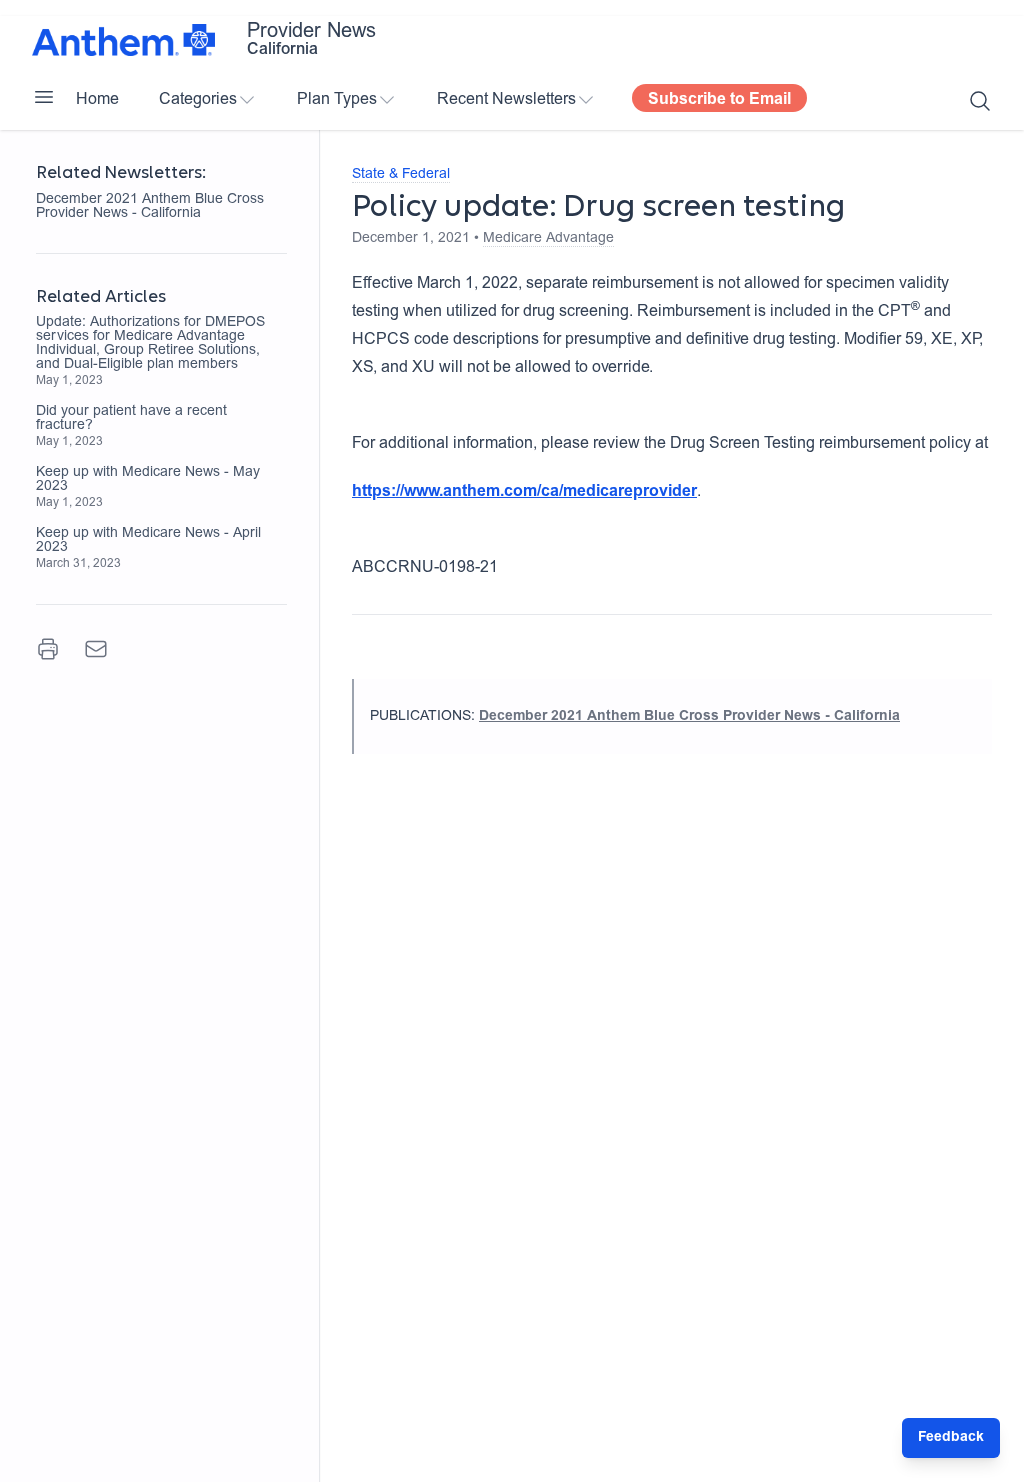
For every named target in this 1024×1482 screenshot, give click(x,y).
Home (97, 100)
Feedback (951, 1438)
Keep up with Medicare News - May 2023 (148, 480)
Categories (198, 100)
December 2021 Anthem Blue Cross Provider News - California (150, 207)
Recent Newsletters (506, 100)
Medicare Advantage (548, 239)
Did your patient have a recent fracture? (131, 419)
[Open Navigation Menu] (44, 97)
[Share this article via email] (96, 649)
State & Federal (401, 175)
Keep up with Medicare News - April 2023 (148, 541)
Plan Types (337, 100)
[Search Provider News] (980, 101)
